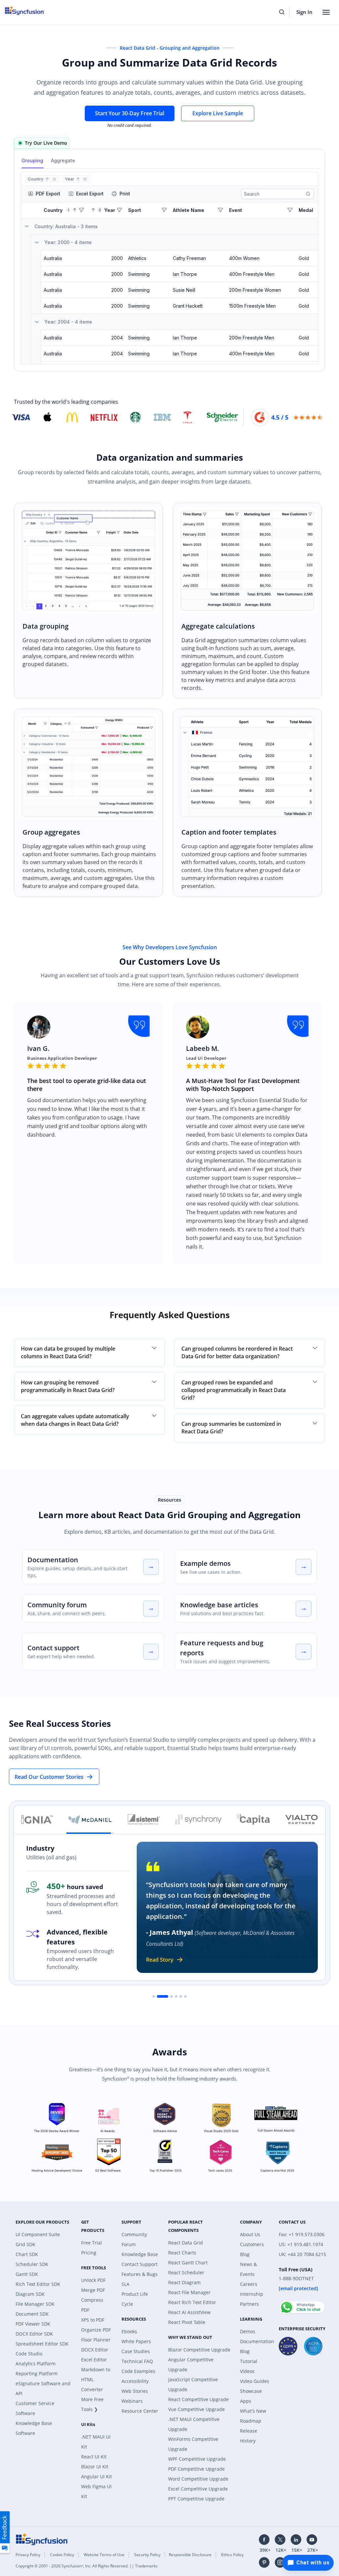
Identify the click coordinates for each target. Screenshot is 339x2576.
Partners (249, 2304)
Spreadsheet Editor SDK (42, 2344)
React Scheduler (186, 2272)
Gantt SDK (27, 2274)
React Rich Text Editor (192, 2302)
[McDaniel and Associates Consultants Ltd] (90, 1820)
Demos (248, 2331)
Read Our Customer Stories (49, 1777)
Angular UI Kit (97, 2476)
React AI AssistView (189, 2312)
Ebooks (129, 2331)
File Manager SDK (35, 2304)
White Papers (136, 2341)
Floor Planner (96, 2340)
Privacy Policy (28, 2555)
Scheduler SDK (32, 2264)
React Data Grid (186, 2243)
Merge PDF (93, 2290)
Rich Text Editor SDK (38, 2284)
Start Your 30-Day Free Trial (130, 113)
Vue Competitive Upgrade (196, 2409)
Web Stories (135, 2391)
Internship (252, 2294)
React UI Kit (94, 2457)
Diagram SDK (30, 2294)
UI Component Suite (38, 2234)
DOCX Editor (95, 2350)
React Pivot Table (187, 2322)
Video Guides (255, 2381)
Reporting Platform (37, 2373)
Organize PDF (96, 2330)
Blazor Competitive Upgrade (199, 2350)
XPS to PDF (93, 2320)
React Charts (182, 2253)
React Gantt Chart (188, 2263)
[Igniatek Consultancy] (37, 1820)
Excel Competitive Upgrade (198, 2489)
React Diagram (184, 2282)
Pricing (89, 2253)
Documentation (53, 1560)
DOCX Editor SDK (34, 2334)
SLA (125, 2284)
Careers (249, 2284)
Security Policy (147, 2555)
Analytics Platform (36, 2364)
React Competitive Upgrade (198, 2399)
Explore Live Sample (218, 113)
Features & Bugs (140, 2274)
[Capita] (253, 1820)
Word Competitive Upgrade (198, 2479)
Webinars (132, 2401)
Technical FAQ (137, 2361)
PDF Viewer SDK (33, 2324)
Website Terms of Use (104, 2555)
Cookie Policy (62, 2555)
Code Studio (29, 2354)
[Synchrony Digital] (198, 1820)
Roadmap (251, 2421)
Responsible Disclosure (190, 2555)
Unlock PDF (93, 2280)
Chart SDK (27, 2254)
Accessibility (135, 2381)
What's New (253, 2411)
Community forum (57, 1605)
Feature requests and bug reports (222, 1648)
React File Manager (189, 2292)
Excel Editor (94, 2360)
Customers (252, 2244)
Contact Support (140, 2264)
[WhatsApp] (302, 2304)
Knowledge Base (140, 2254)
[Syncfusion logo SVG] (29, 11)
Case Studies (136, 2351)
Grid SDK (25, 2244)
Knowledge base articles (219, 1605)
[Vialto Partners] (302, 1820)
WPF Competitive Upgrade (197, 2459)
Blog (245, 2254)
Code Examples (138, 2371)
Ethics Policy (232, 2555)
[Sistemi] (144, 1820)
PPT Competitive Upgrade (196, 2499)
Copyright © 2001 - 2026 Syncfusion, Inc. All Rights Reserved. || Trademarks (87, 2566)
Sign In (304, 12)
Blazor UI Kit (95, 2467)
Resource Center (140, 2411)
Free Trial (92, 2243)
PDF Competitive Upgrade (196, 2469)
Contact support (53, 1648)
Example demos (205, 1563)
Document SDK (32, 2314)
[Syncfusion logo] (42, 2539)
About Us (250, 2234)
